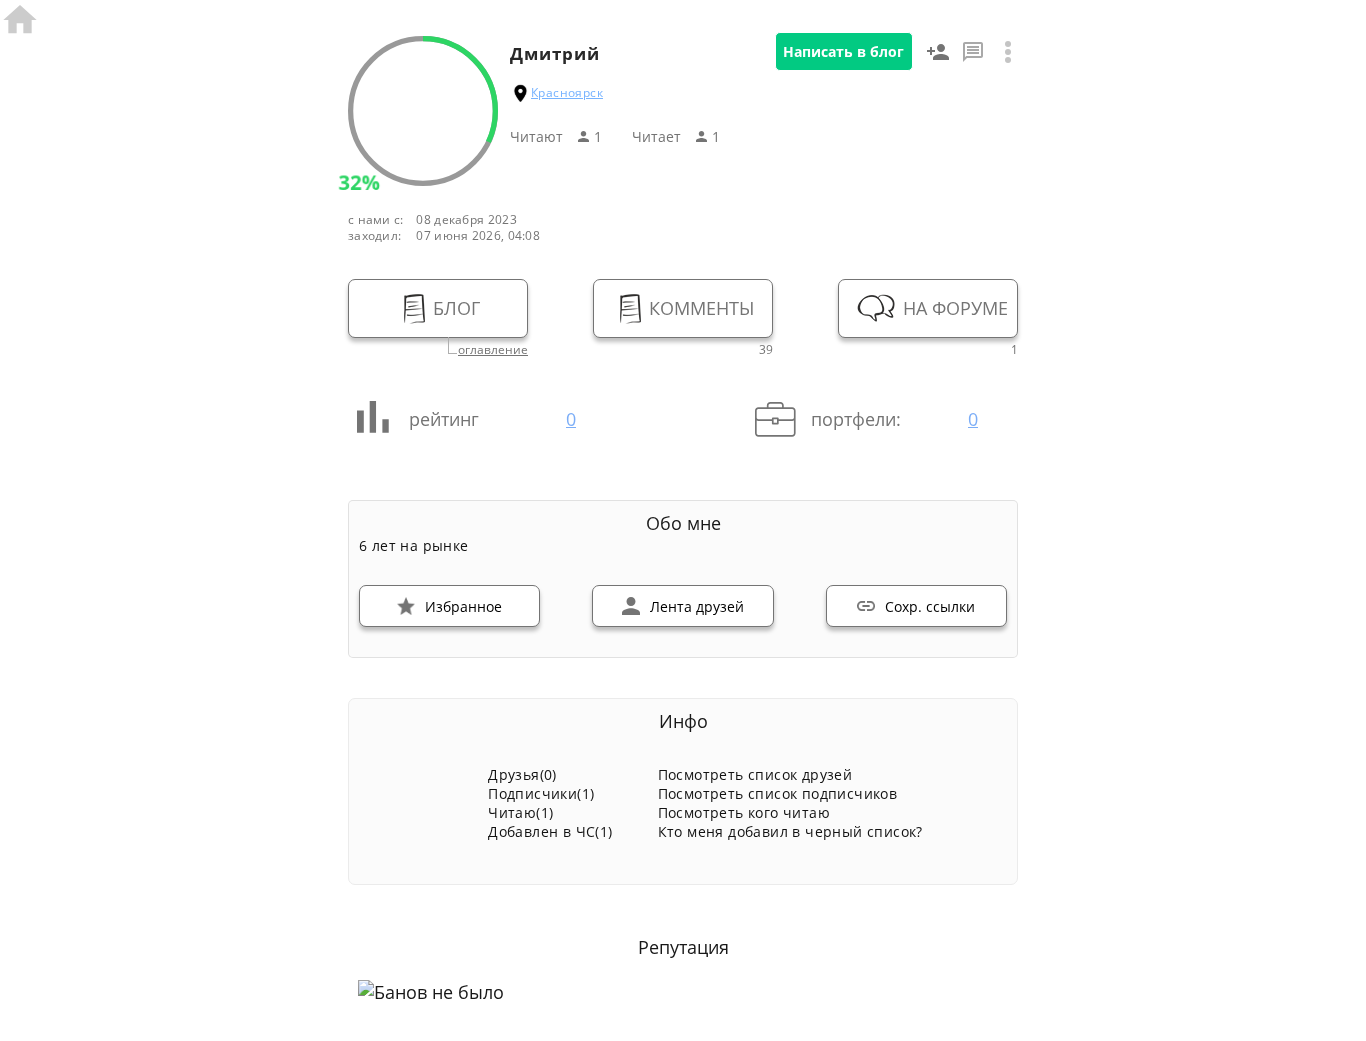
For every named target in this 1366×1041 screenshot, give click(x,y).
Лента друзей (697, 606)
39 (766, 350)
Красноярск (567, 92)
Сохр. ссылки (930, 606)
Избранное (463, 606)
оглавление (493, 350)
